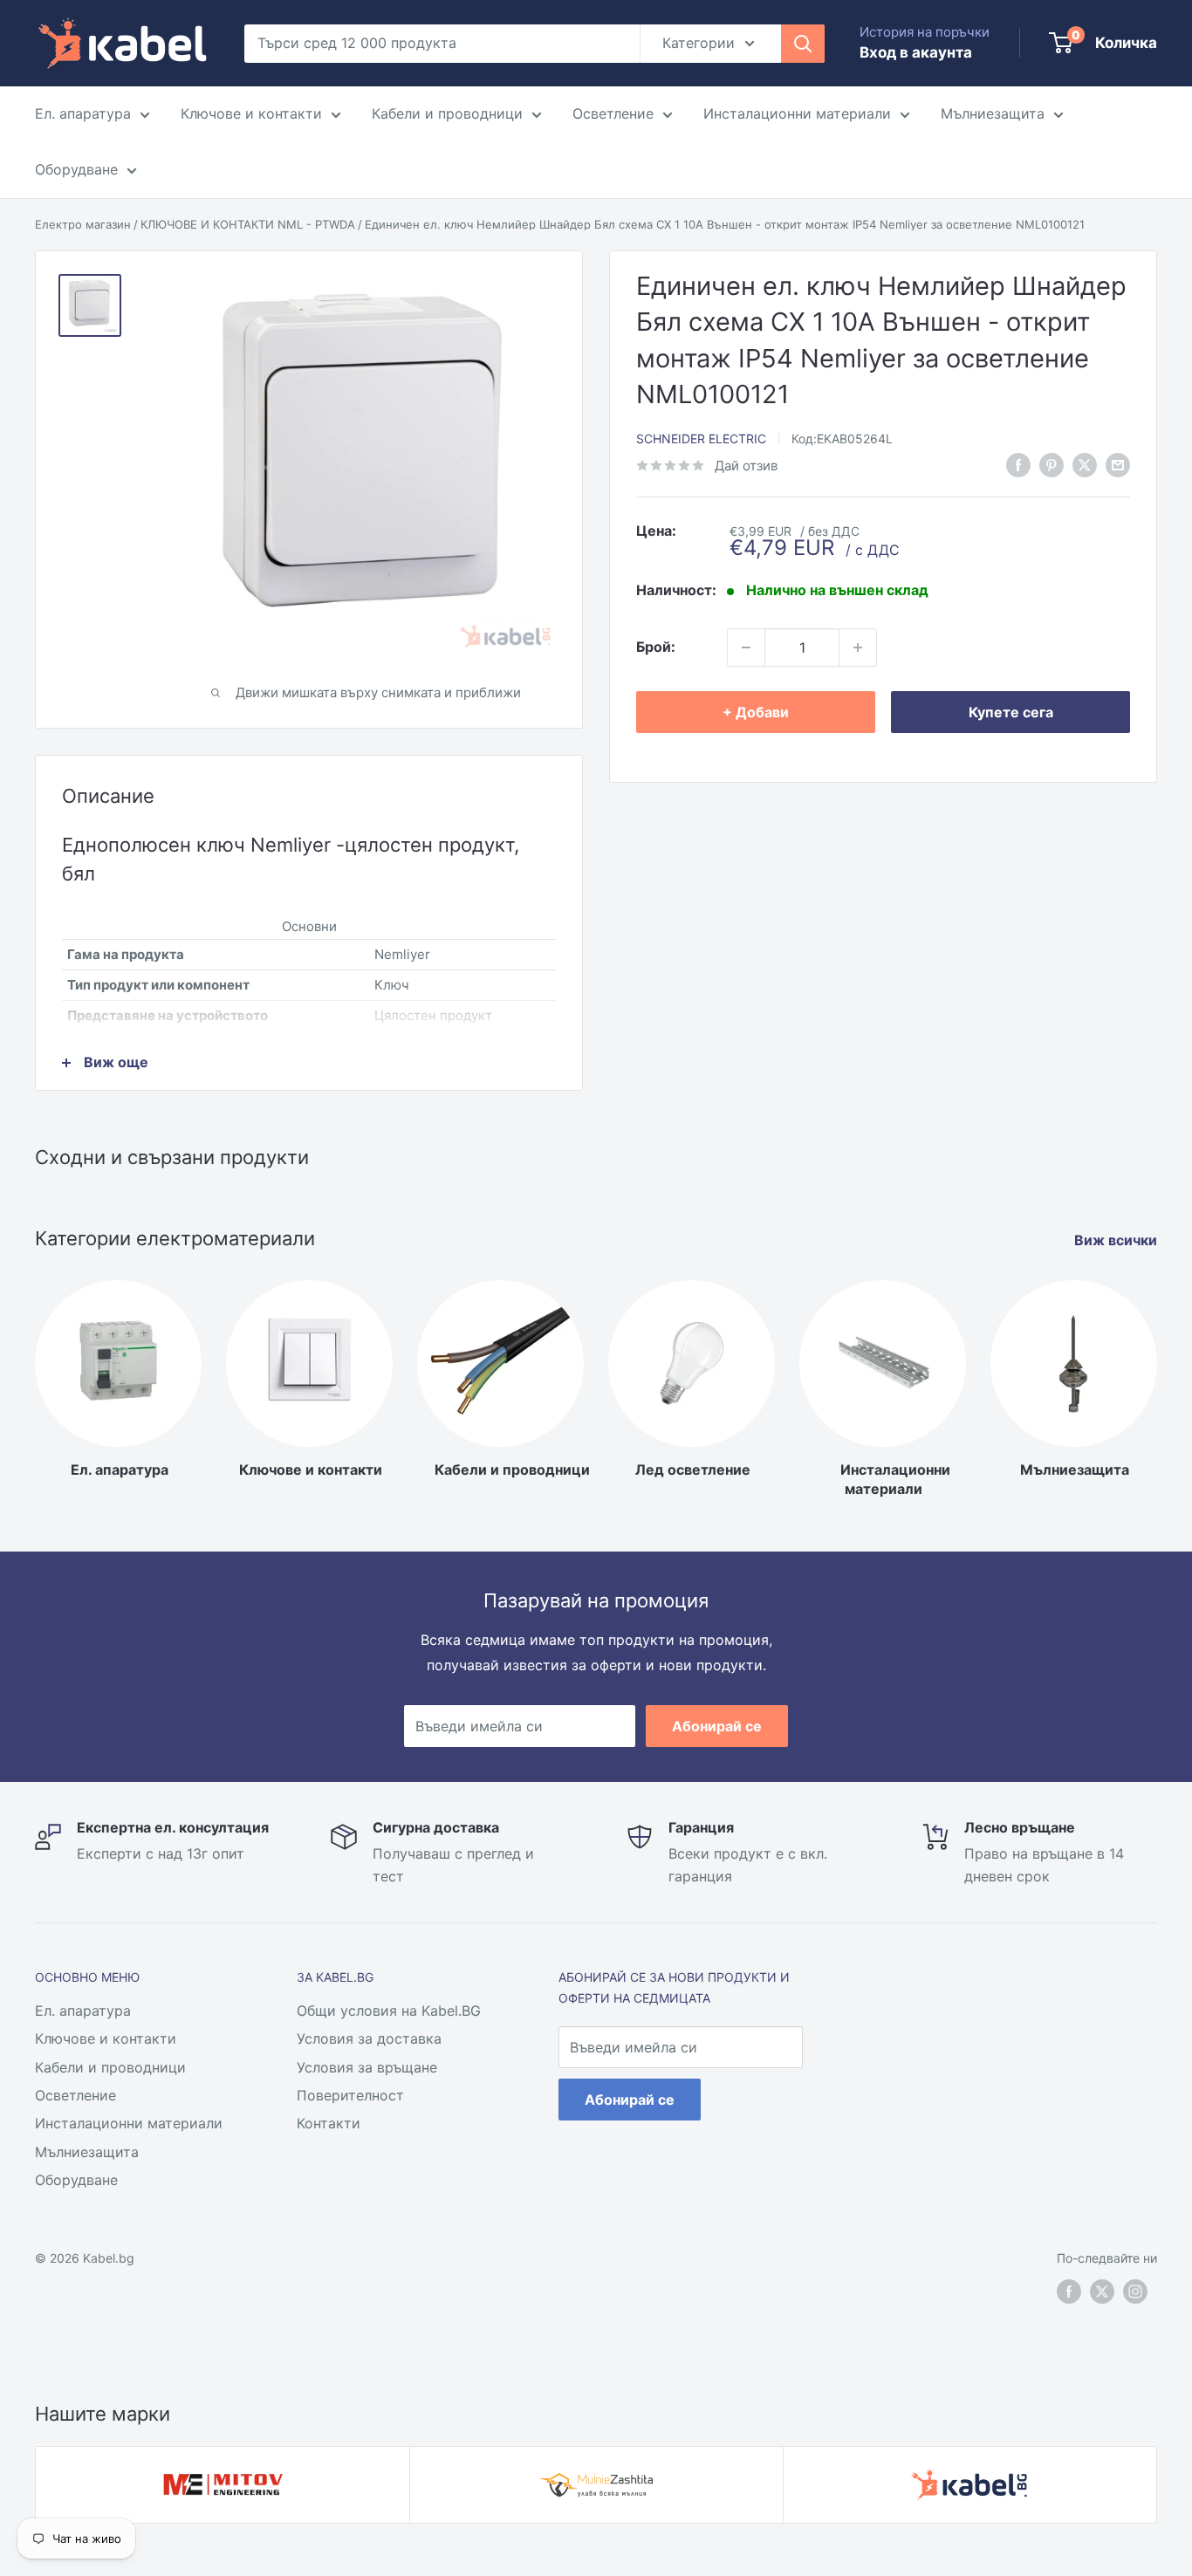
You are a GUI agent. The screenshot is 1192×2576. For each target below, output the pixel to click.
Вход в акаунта (916, 52)
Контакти (329, 2123)
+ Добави (756, 712)
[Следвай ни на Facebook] (1069, 2292)
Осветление (613, 113)
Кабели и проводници (447, 113)
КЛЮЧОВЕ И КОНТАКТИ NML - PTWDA (248, 224)
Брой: (656, 647)
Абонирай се (717, 1726)
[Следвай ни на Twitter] (1102, 2292)
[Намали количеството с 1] (746, 647)
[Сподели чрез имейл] (1118, 464)
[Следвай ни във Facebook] (1018, 464)
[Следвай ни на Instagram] (1135, 2292)
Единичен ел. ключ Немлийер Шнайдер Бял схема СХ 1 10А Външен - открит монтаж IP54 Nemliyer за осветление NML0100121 (725, 224)
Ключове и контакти (251, 113)
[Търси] (803, 44)
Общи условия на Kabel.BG (389, 2011)
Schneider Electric (701, 438)
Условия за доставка (369, 2038)
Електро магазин (83, 224)
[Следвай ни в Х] (1085, 464)
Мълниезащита (993, 113)
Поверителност (350, 2095)
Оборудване (76, 169)
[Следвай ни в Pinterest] (1052, 464)
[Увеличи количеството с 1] (858, 647)
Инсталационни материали (797, 113)
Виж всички (1117, 1240)
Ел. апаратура (83, 113)
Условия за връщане (367, 2067)
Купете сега (1011, 712)
